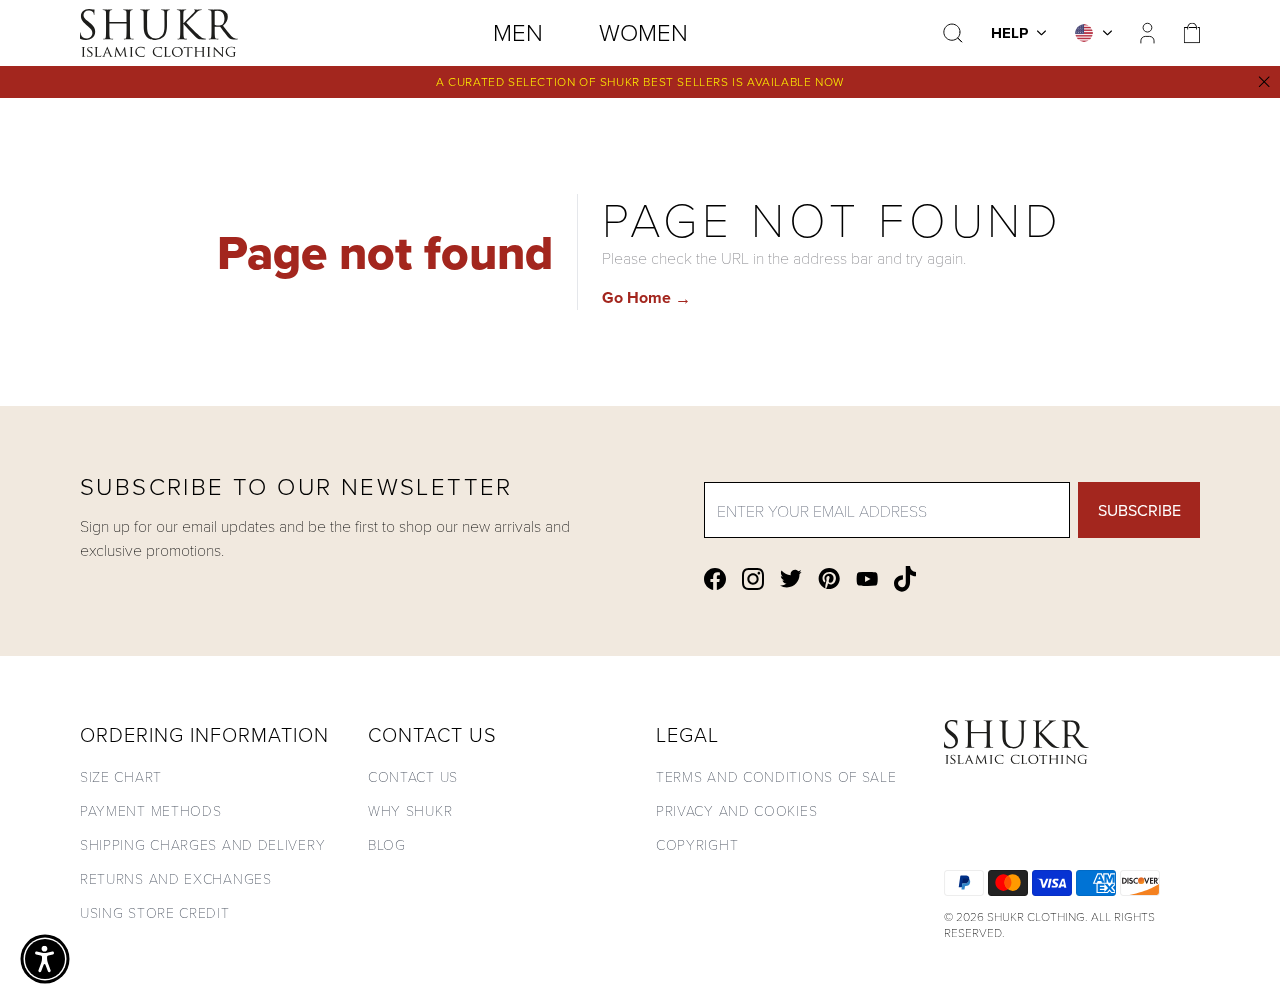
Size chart (121, 776)
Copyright (697, 844)
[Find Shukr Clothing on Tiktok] (905, 579)
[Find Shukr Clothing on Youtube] (867, 579)
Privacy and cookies (736, 810)
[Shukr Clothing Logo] (159, 33)
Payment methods (151, 810)
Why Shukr (410, 810)
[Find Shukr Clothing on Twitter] (791, 578)
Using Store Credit (155, 912)
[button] (45, 959)
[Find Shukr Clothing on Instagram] (753, 579)
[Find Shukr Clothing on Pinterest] (829, 578)
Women (643, 31)
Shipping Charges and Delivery (202, 844)
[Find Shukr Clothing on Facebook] (715, 579)
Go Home (646, 297)
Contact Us (413, 776)
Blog (387, 844)
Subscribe (1139, 510)
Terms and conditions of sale (776, 776)
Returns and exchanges (176, 878)
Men (518, 31)
